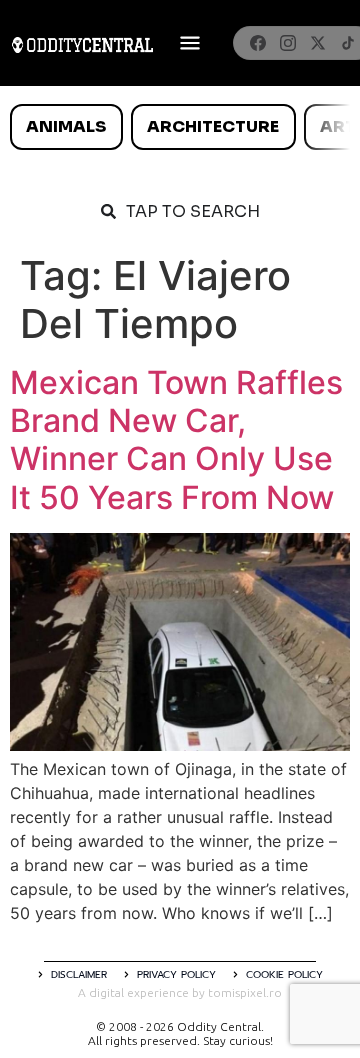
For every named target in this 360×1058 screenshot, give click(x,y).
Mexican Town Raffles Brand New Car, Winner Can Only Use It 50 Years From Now (176, 440)
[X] (318, 43)
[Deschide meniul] (190, 43)
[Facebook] (258, 43)
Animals (66, 126)
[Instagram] (288, 43)
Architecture (213, 126)
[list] (180, 127)
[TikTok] (348, 43)
